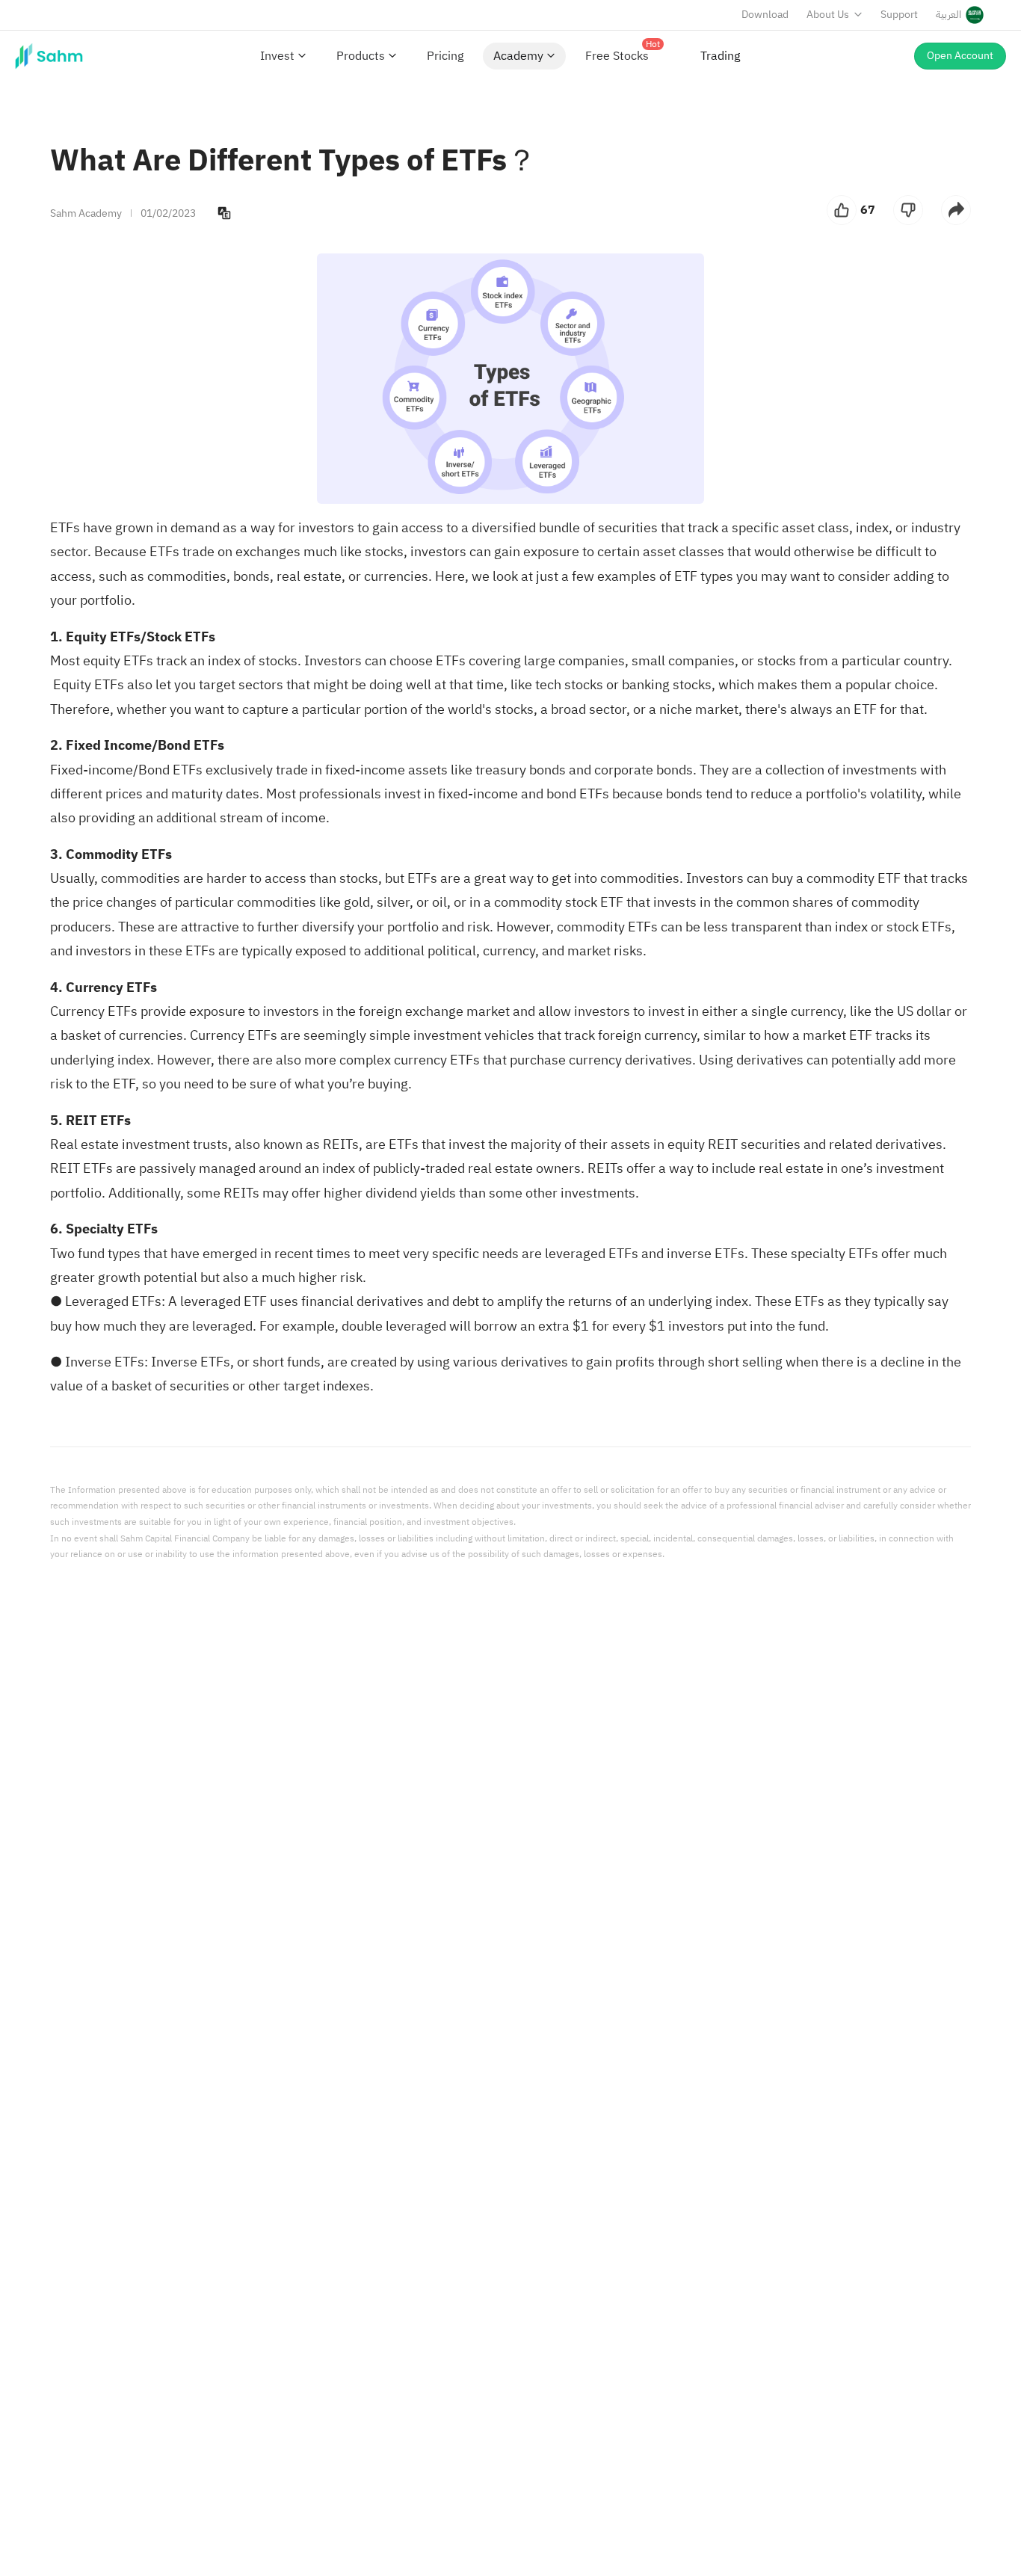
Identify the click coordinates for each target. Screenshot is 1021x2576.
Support (899, 15)
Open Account (960, 56)
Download (765, 15)
